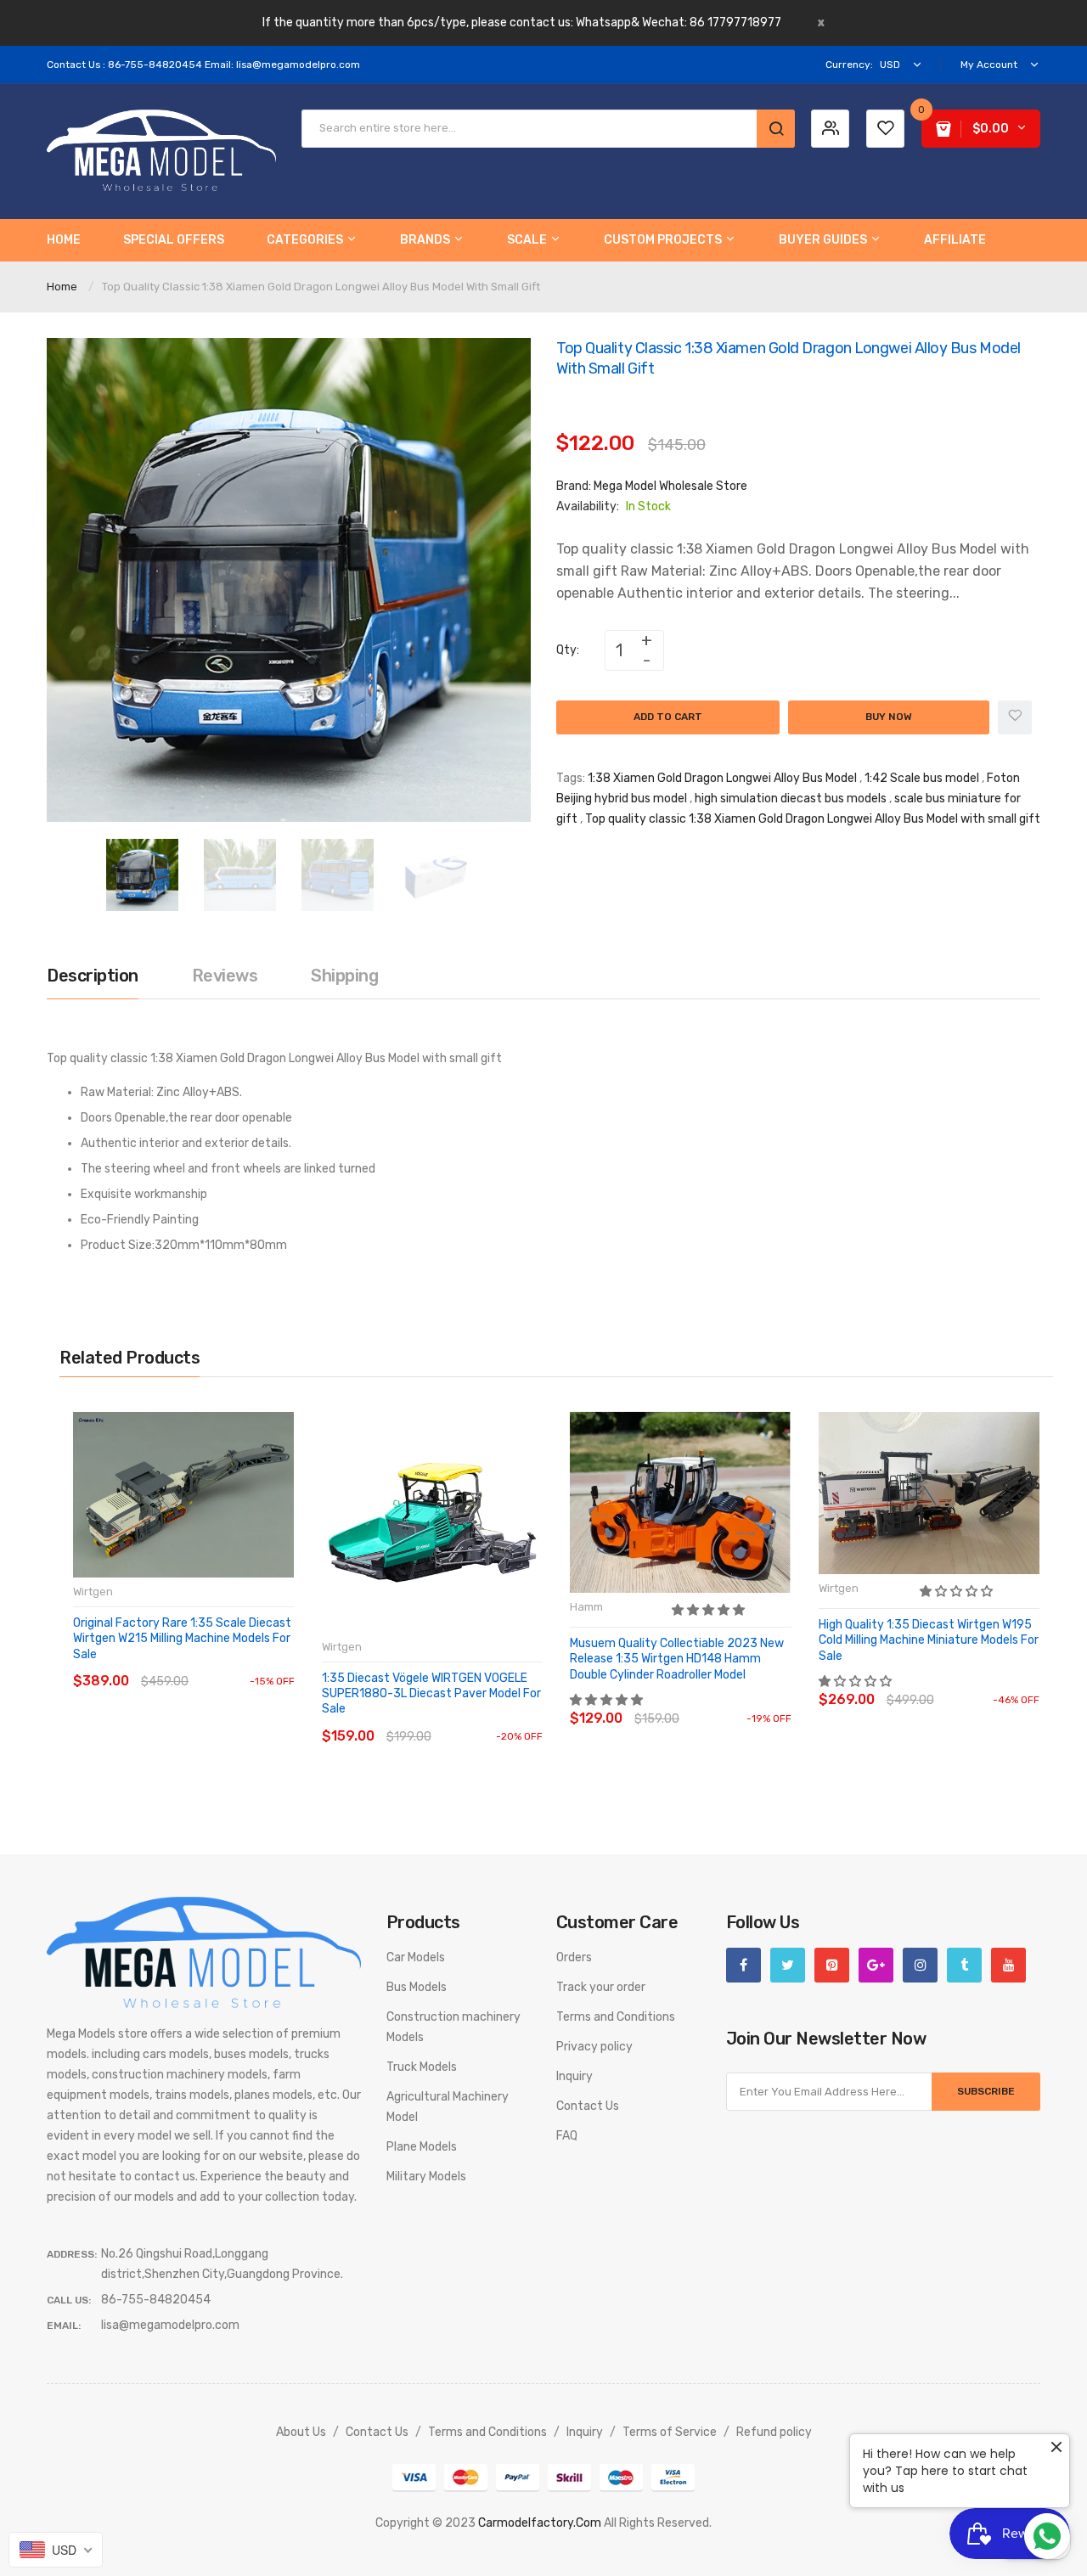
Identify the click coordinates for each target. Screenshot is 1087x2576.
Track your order (601, 1987)
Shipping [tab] (344, 976)
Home (62, 287)
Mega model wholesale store (670, 486)
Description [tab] (93, 976)
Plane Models (422, 2147)
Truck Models (422, 2067)
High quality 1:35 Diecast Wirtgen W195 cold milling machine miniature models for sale (929, 1640)
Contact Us (588, 2106)
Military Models (426, 2177)
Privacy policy (594, 2047)
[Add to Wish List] (1015, 717)
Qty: (568, 650)
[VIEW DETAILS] (195, 1665)
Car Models (416, 1957)
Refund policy (774, 2432)
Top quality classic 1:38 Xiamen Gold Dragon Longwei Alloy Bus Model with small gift (813, 819)
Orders (574, 1957)
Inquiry (574, 2076)
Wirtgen (93, 1592)
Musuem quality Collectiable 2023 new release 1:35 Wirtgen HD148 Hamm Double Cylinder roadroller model (677, 1659)
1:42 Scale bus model (922, 778)
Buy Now (889, 717)
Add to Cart (668, 717)
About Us (301, 2432)
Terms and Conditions (616, 2017)
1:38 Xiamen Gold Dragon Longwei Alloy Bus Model (722, 778)
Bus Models (417, 1987)
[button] (710, 1610)
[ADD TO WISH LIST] (229, 1665)
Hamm (586, 1607)
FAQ (567, 2136)
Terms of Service (670, 2432)
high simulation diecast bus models (791, 799)
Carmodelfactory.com (540, 2523)
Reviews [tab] (225, 976)
